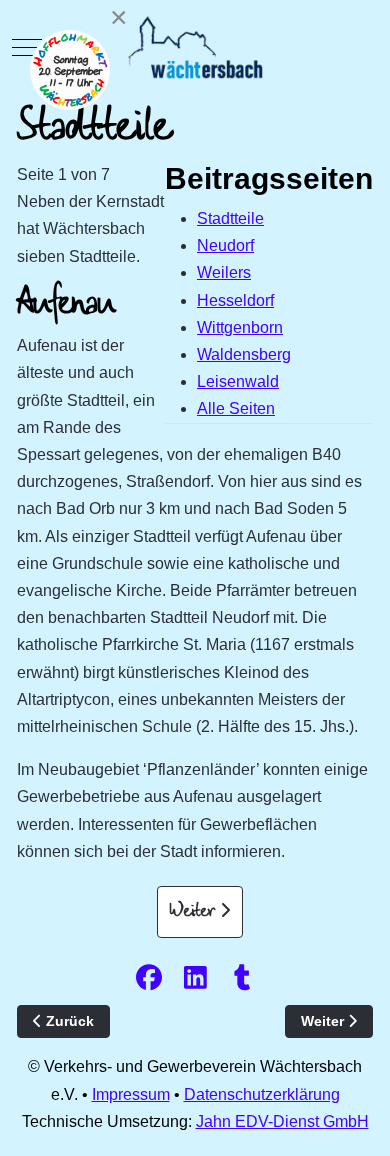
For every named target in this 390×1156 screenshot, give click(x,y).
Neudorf (225, 245)
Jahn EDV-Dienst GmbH (282, 1121)
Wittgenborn (240, 327)
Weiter (195, 912)
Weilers (224, 272)
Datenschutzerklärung (262, 1094)
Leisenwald (238, 381)
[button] (148, 977)
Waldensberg (244, 354)
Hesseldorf (235, 300)
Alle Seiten (236, 408)
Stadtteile (230, 218)
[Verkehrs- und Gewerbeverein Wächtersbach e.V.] (195, 47)
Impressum (131, 1094)
